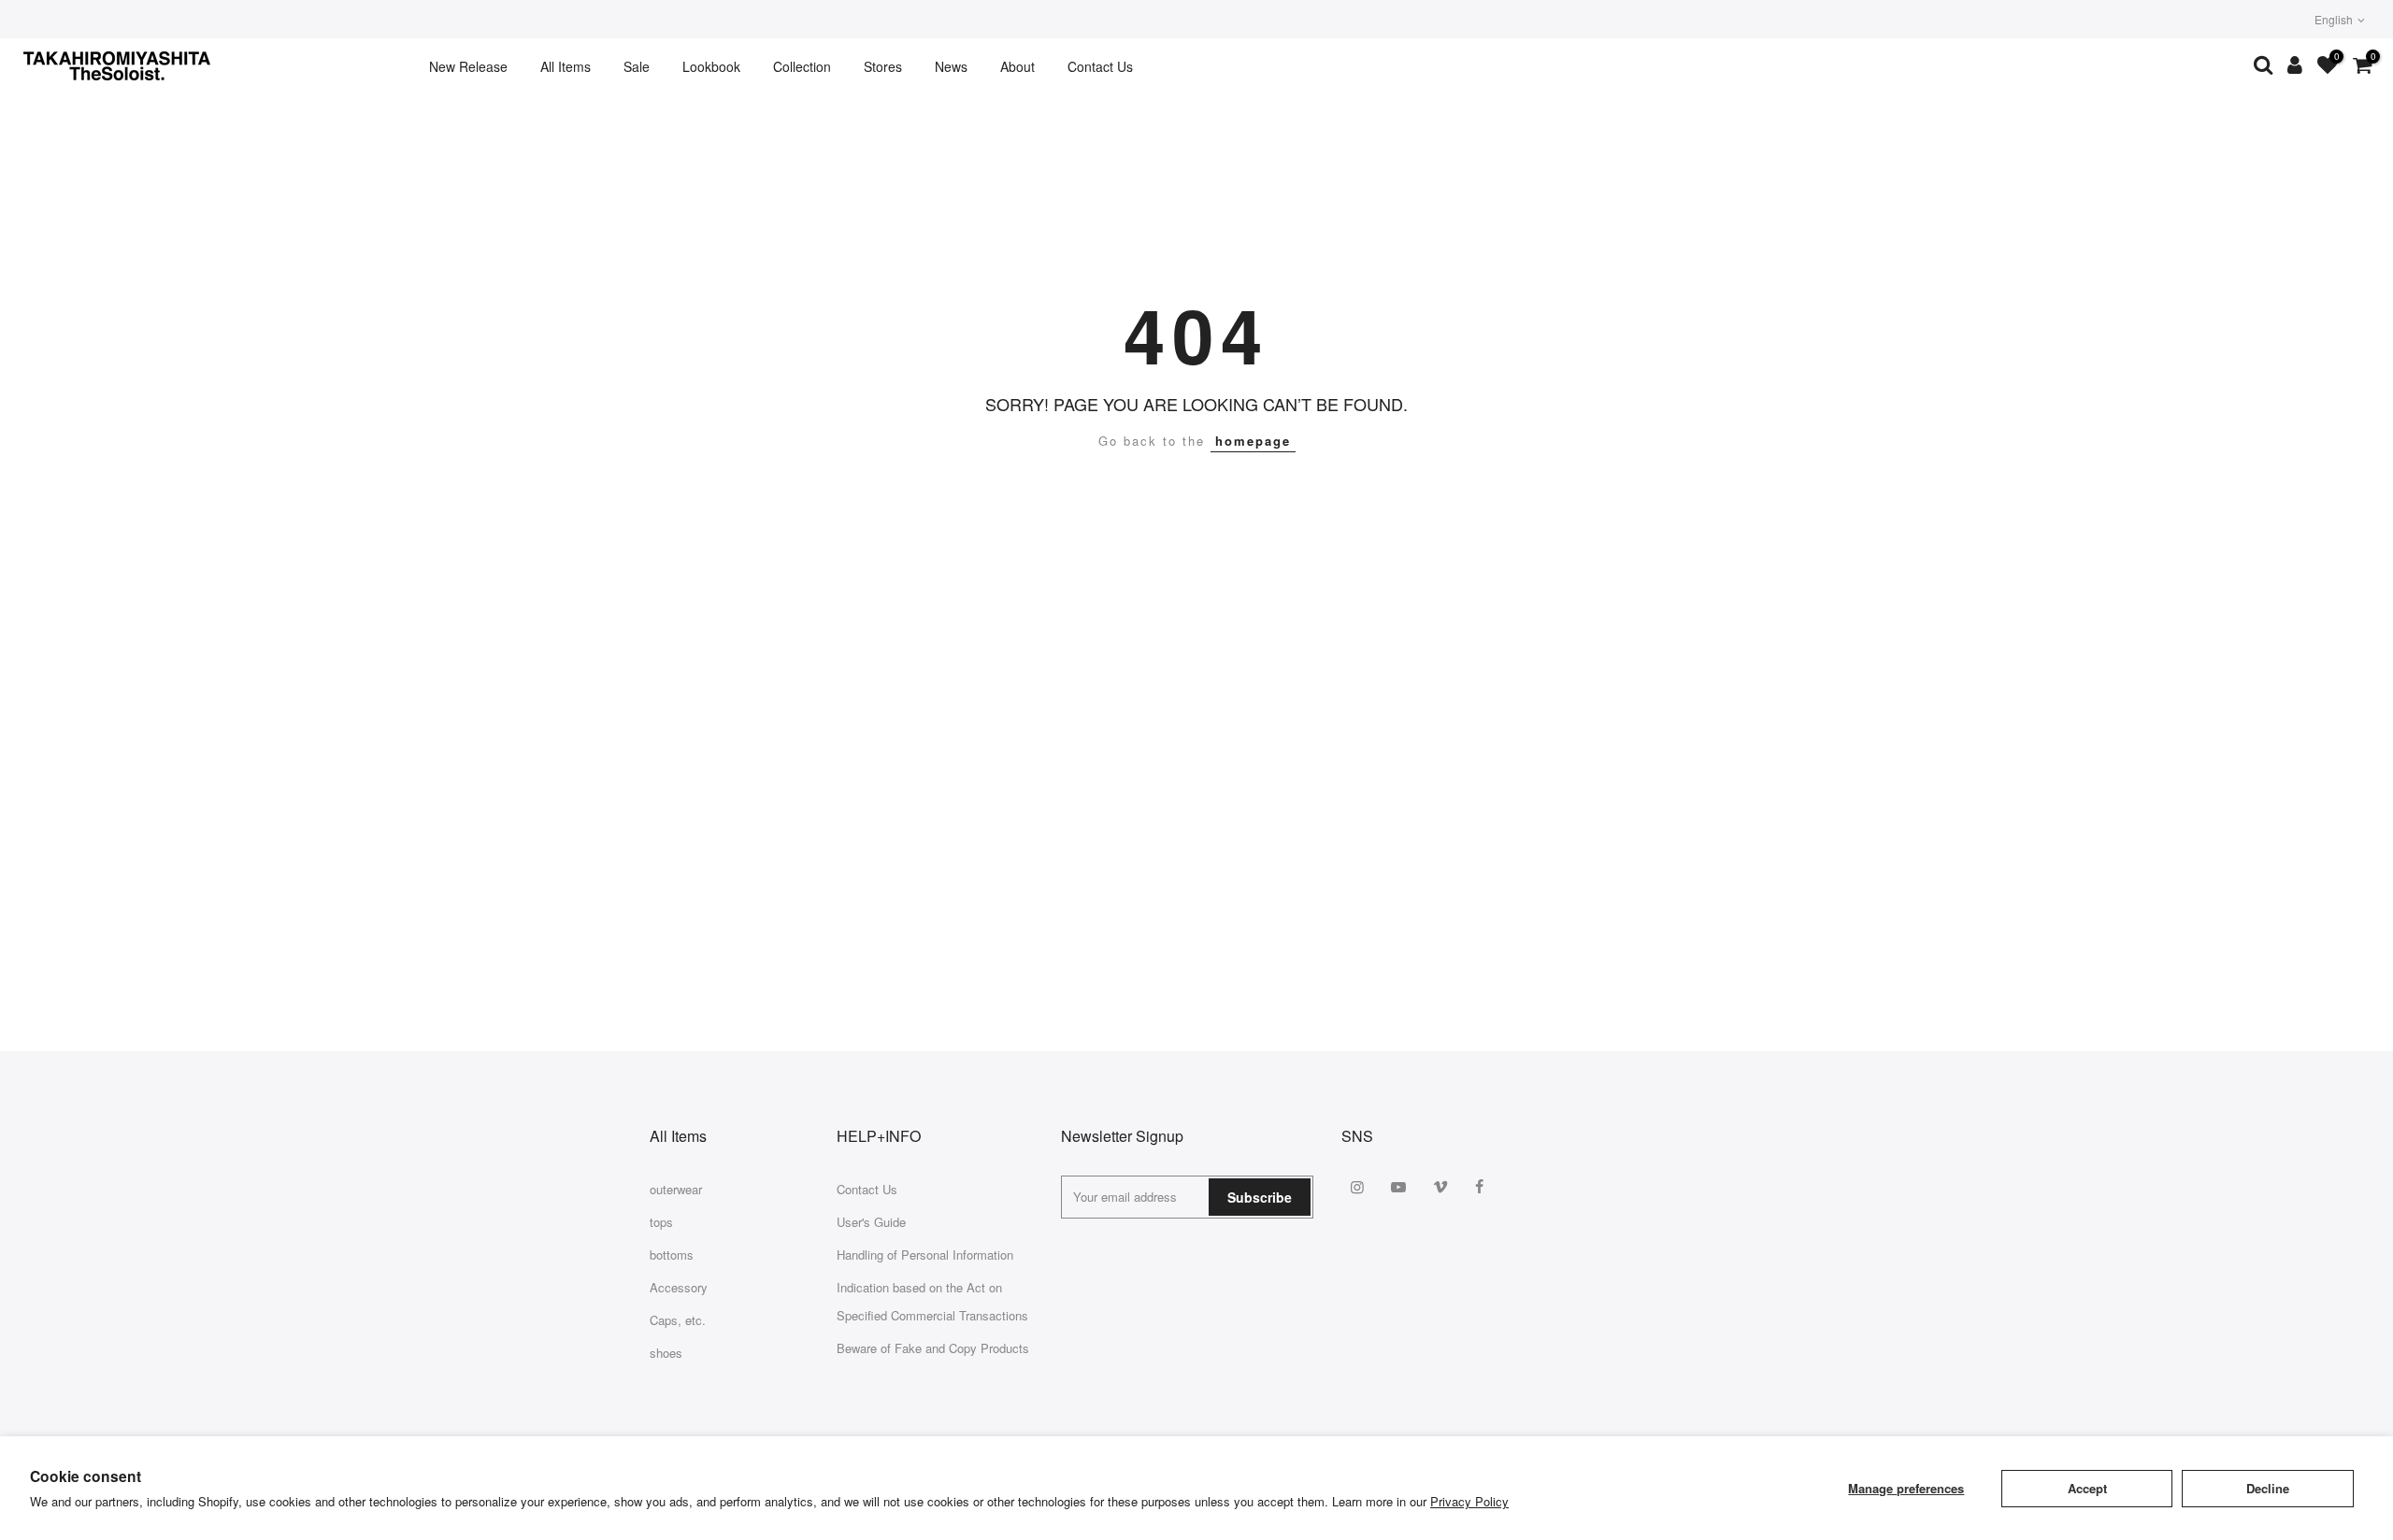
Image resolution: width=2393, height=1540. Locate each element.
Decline (2268, 1488)
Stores (883, 66)
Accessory (679, 1287)
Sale (637, 66)
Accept (2087, 1488)
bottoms (672, 1255)
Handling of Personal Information (925, 1255)
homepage (1253, 441)
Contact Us (1100, 66)
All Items (566, 66)
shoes (666, 1353)
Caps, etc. (678, 1320)
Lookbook (711, 66)
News (951, 66)
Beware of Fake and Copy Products (933, 1348)
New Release (468, 66)
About (1017, 66)
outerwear (676, 1189)
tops (661, 1222)
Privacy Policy (1469, 1501)
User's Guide (871, 1222)
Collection (802, 66)
